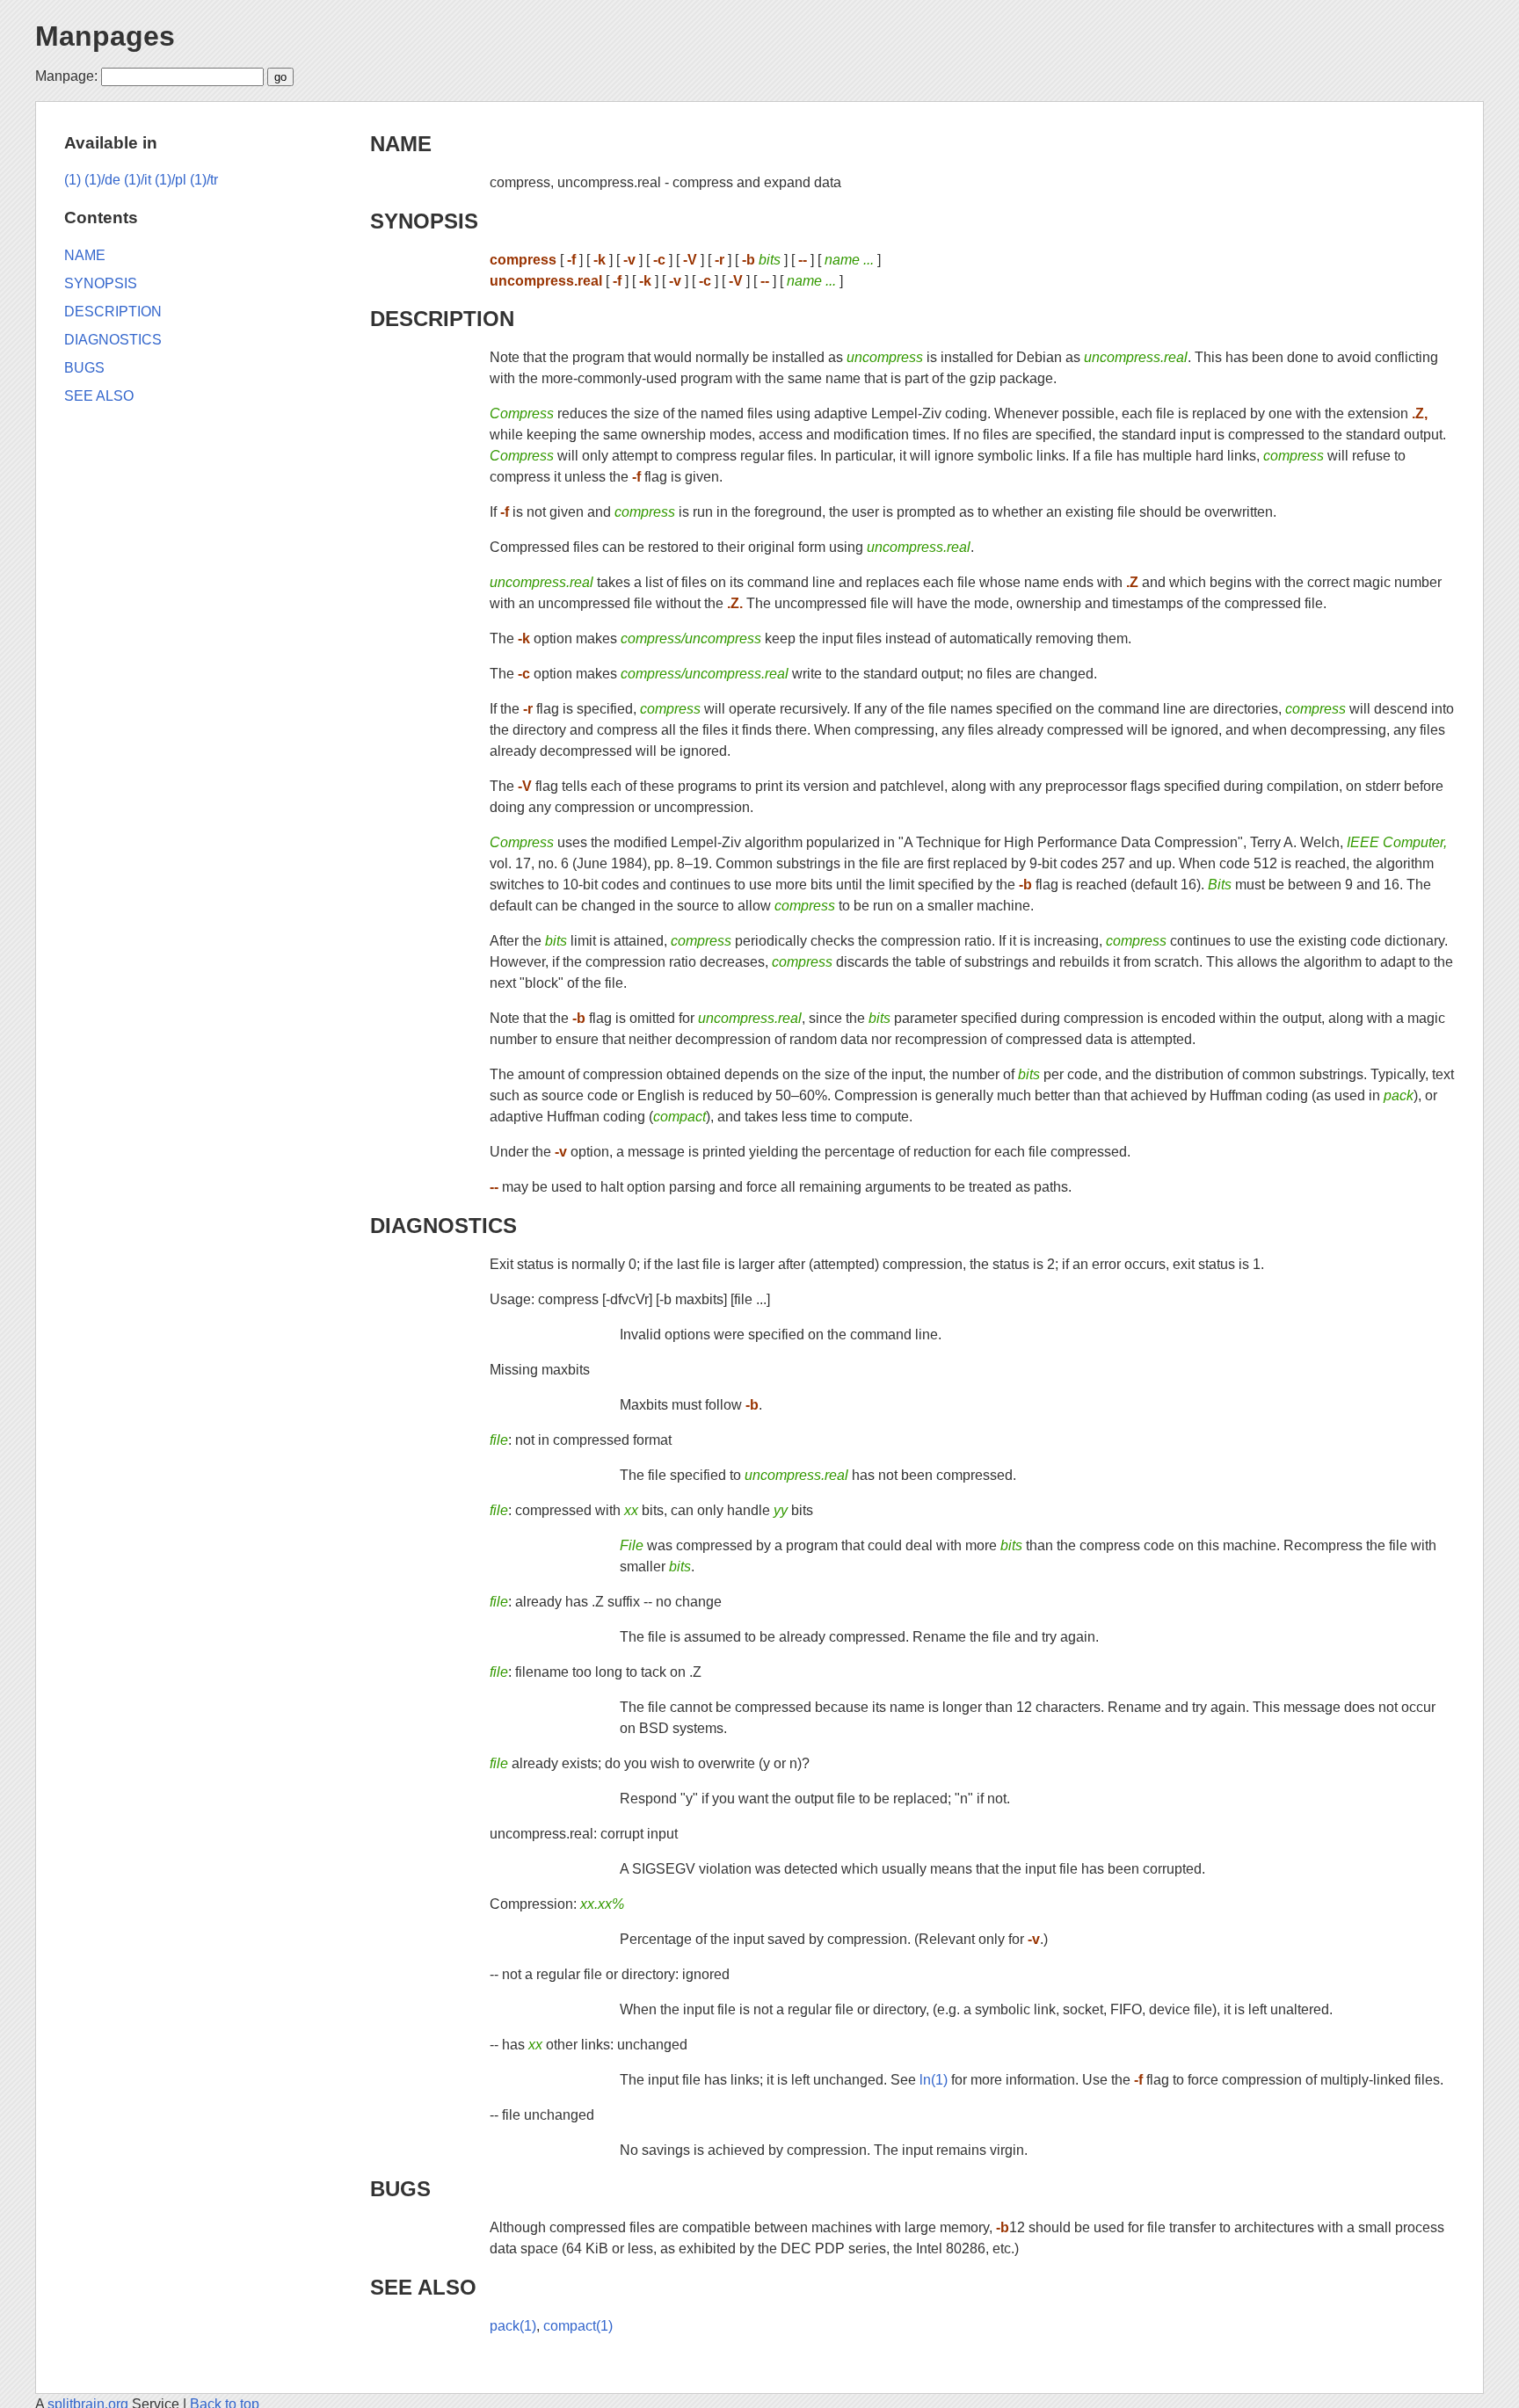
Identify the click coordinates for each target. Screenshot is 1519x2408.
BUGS (400, 2189)
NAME (401, 144)
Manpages (105, 36)
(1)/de (102, 180)
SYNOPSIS (424, 221)
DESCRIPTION (442, 319)
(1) (73, 180)
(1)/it (138, 180)
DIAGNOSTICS (443, 1226)
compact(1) (578, 2326)
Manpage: (66, 76)
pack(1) (513, 2326)
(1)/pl (171, 180)
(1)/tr (204, 180)
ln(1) (934, 2080)
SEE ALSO (423, 2287)
